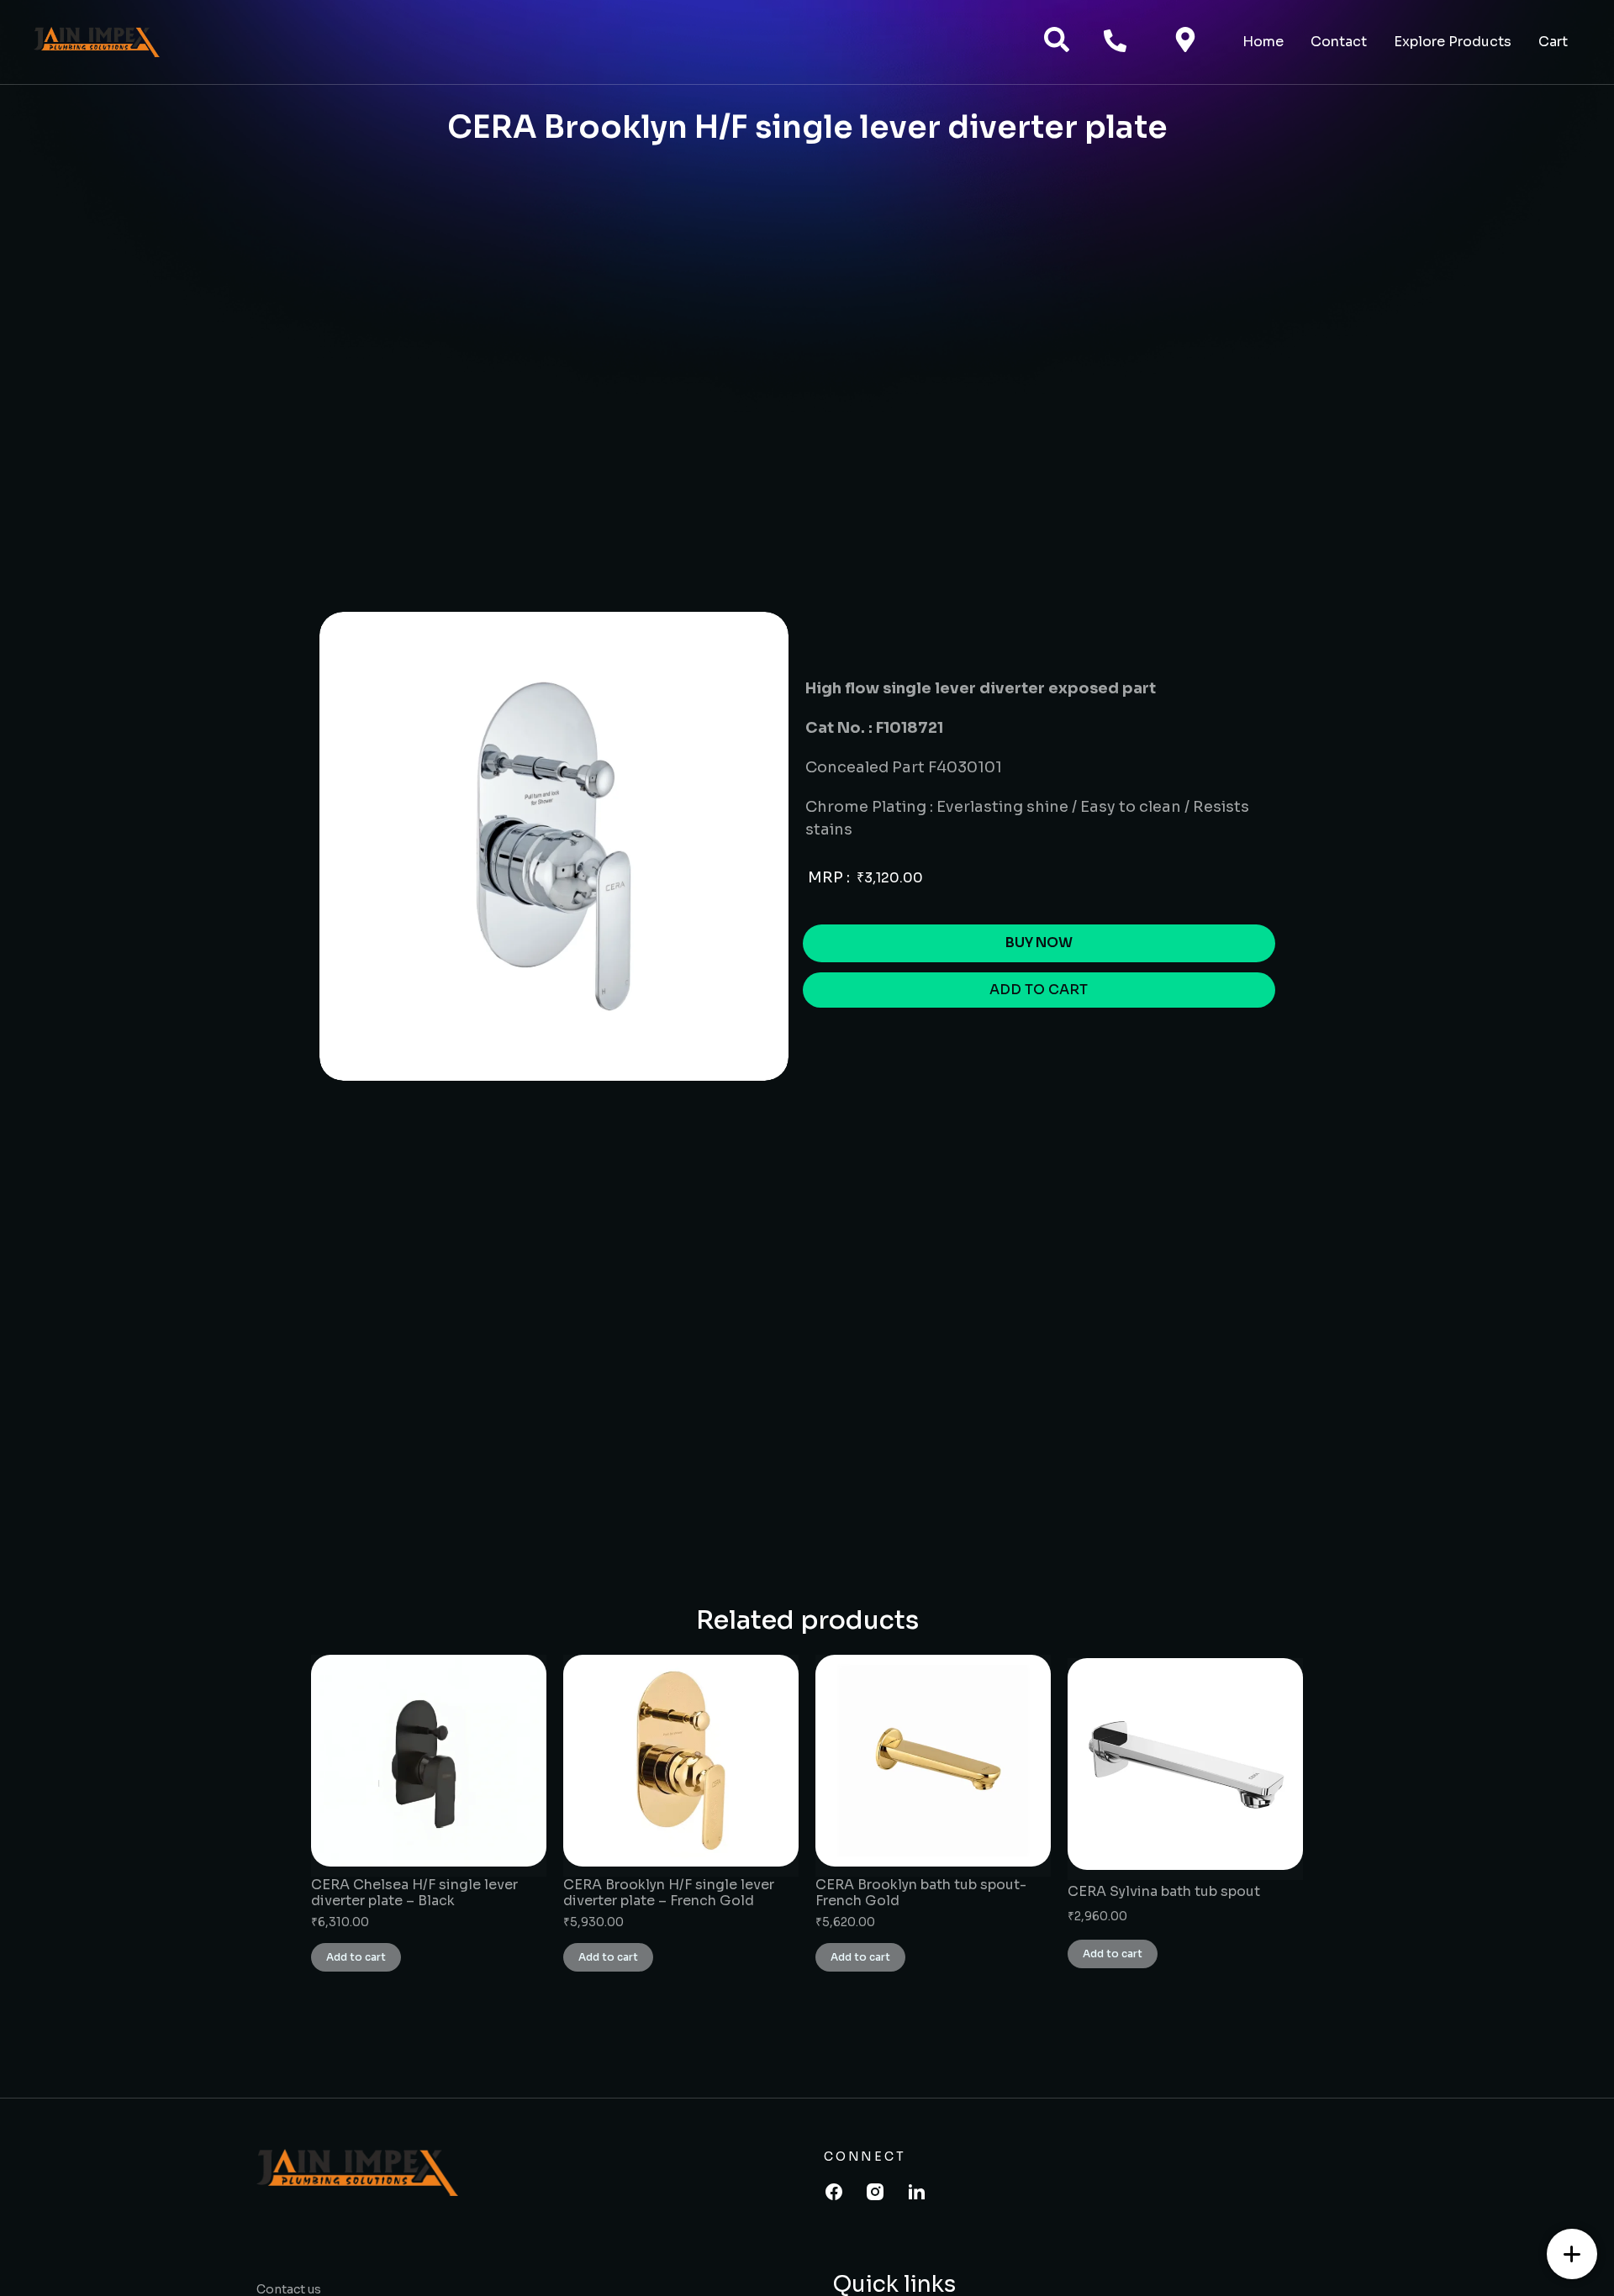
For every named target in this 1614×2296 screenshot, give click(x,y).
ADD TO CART (1039, 990)
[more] (1572, 2254)
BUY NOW (1039, 943)
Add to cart (356, 1957)
